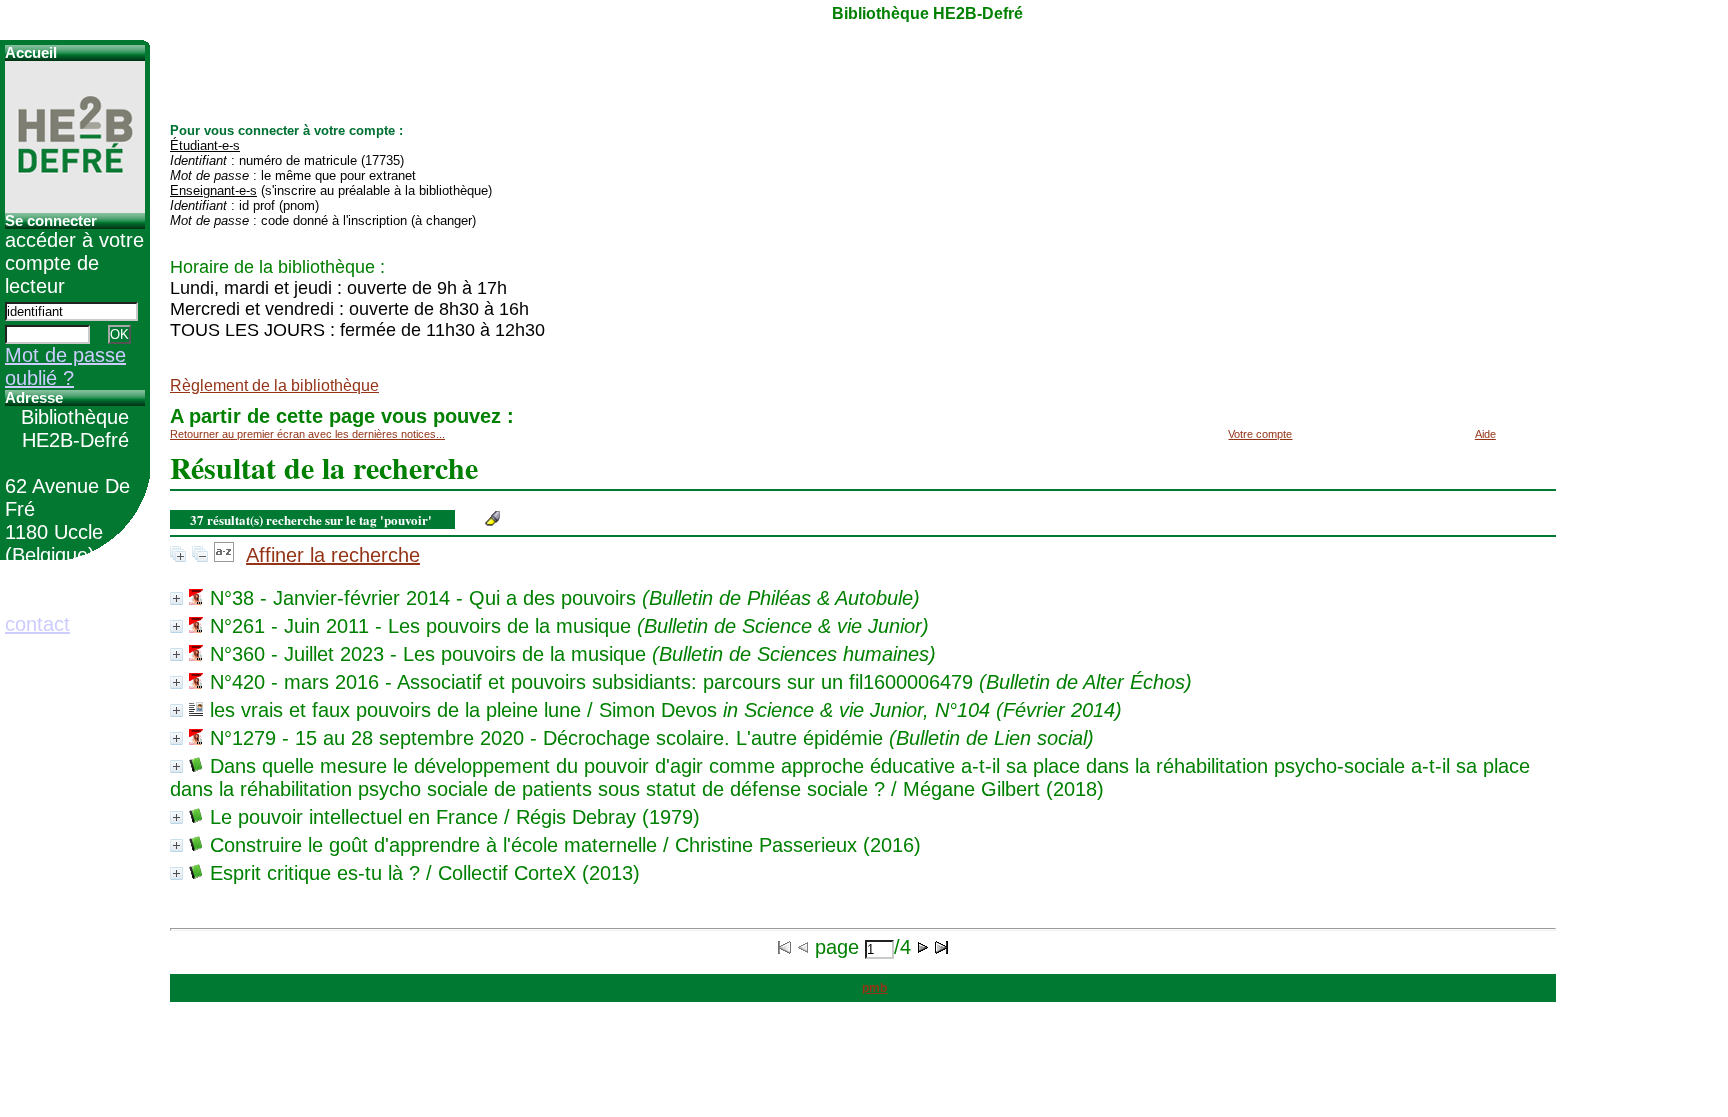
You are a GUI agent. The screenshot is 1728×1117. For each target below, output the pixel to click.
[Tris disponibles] (224, 555)
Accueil (31, 53)
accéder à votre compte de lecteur (74, 263)
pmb (874, 988)
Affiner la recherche (333, 555)
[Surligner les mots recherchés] (492, 518)
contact (37, 624)
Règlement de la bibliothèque (274, 385)
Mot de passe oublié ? (65, 366)
